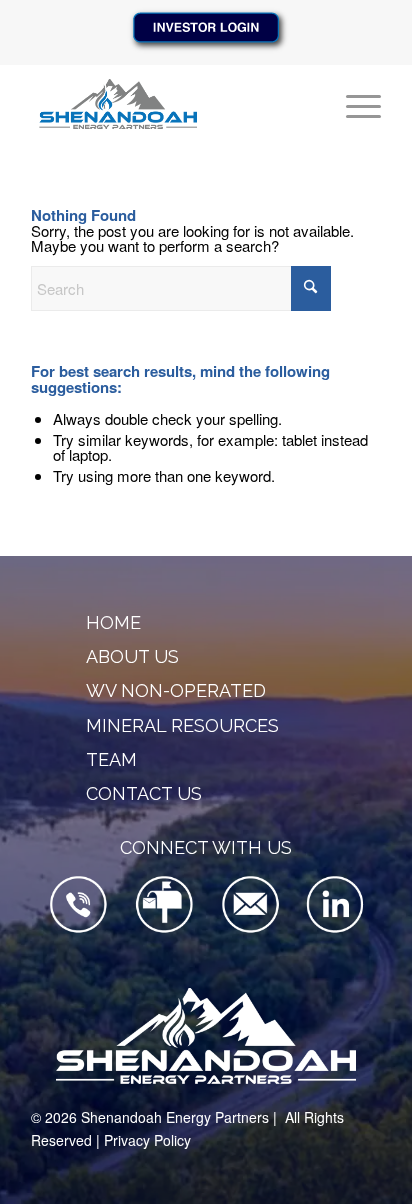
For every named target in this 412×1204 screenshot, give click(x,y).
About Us (132, 656)
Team (111, 759)
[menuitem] (353, 104)
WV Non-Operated (176, 690)
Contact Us (144, 793)
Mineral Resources (182, 725)
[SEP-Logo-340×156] (171, 104)
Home (113, 622)
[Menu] (353, 104)
